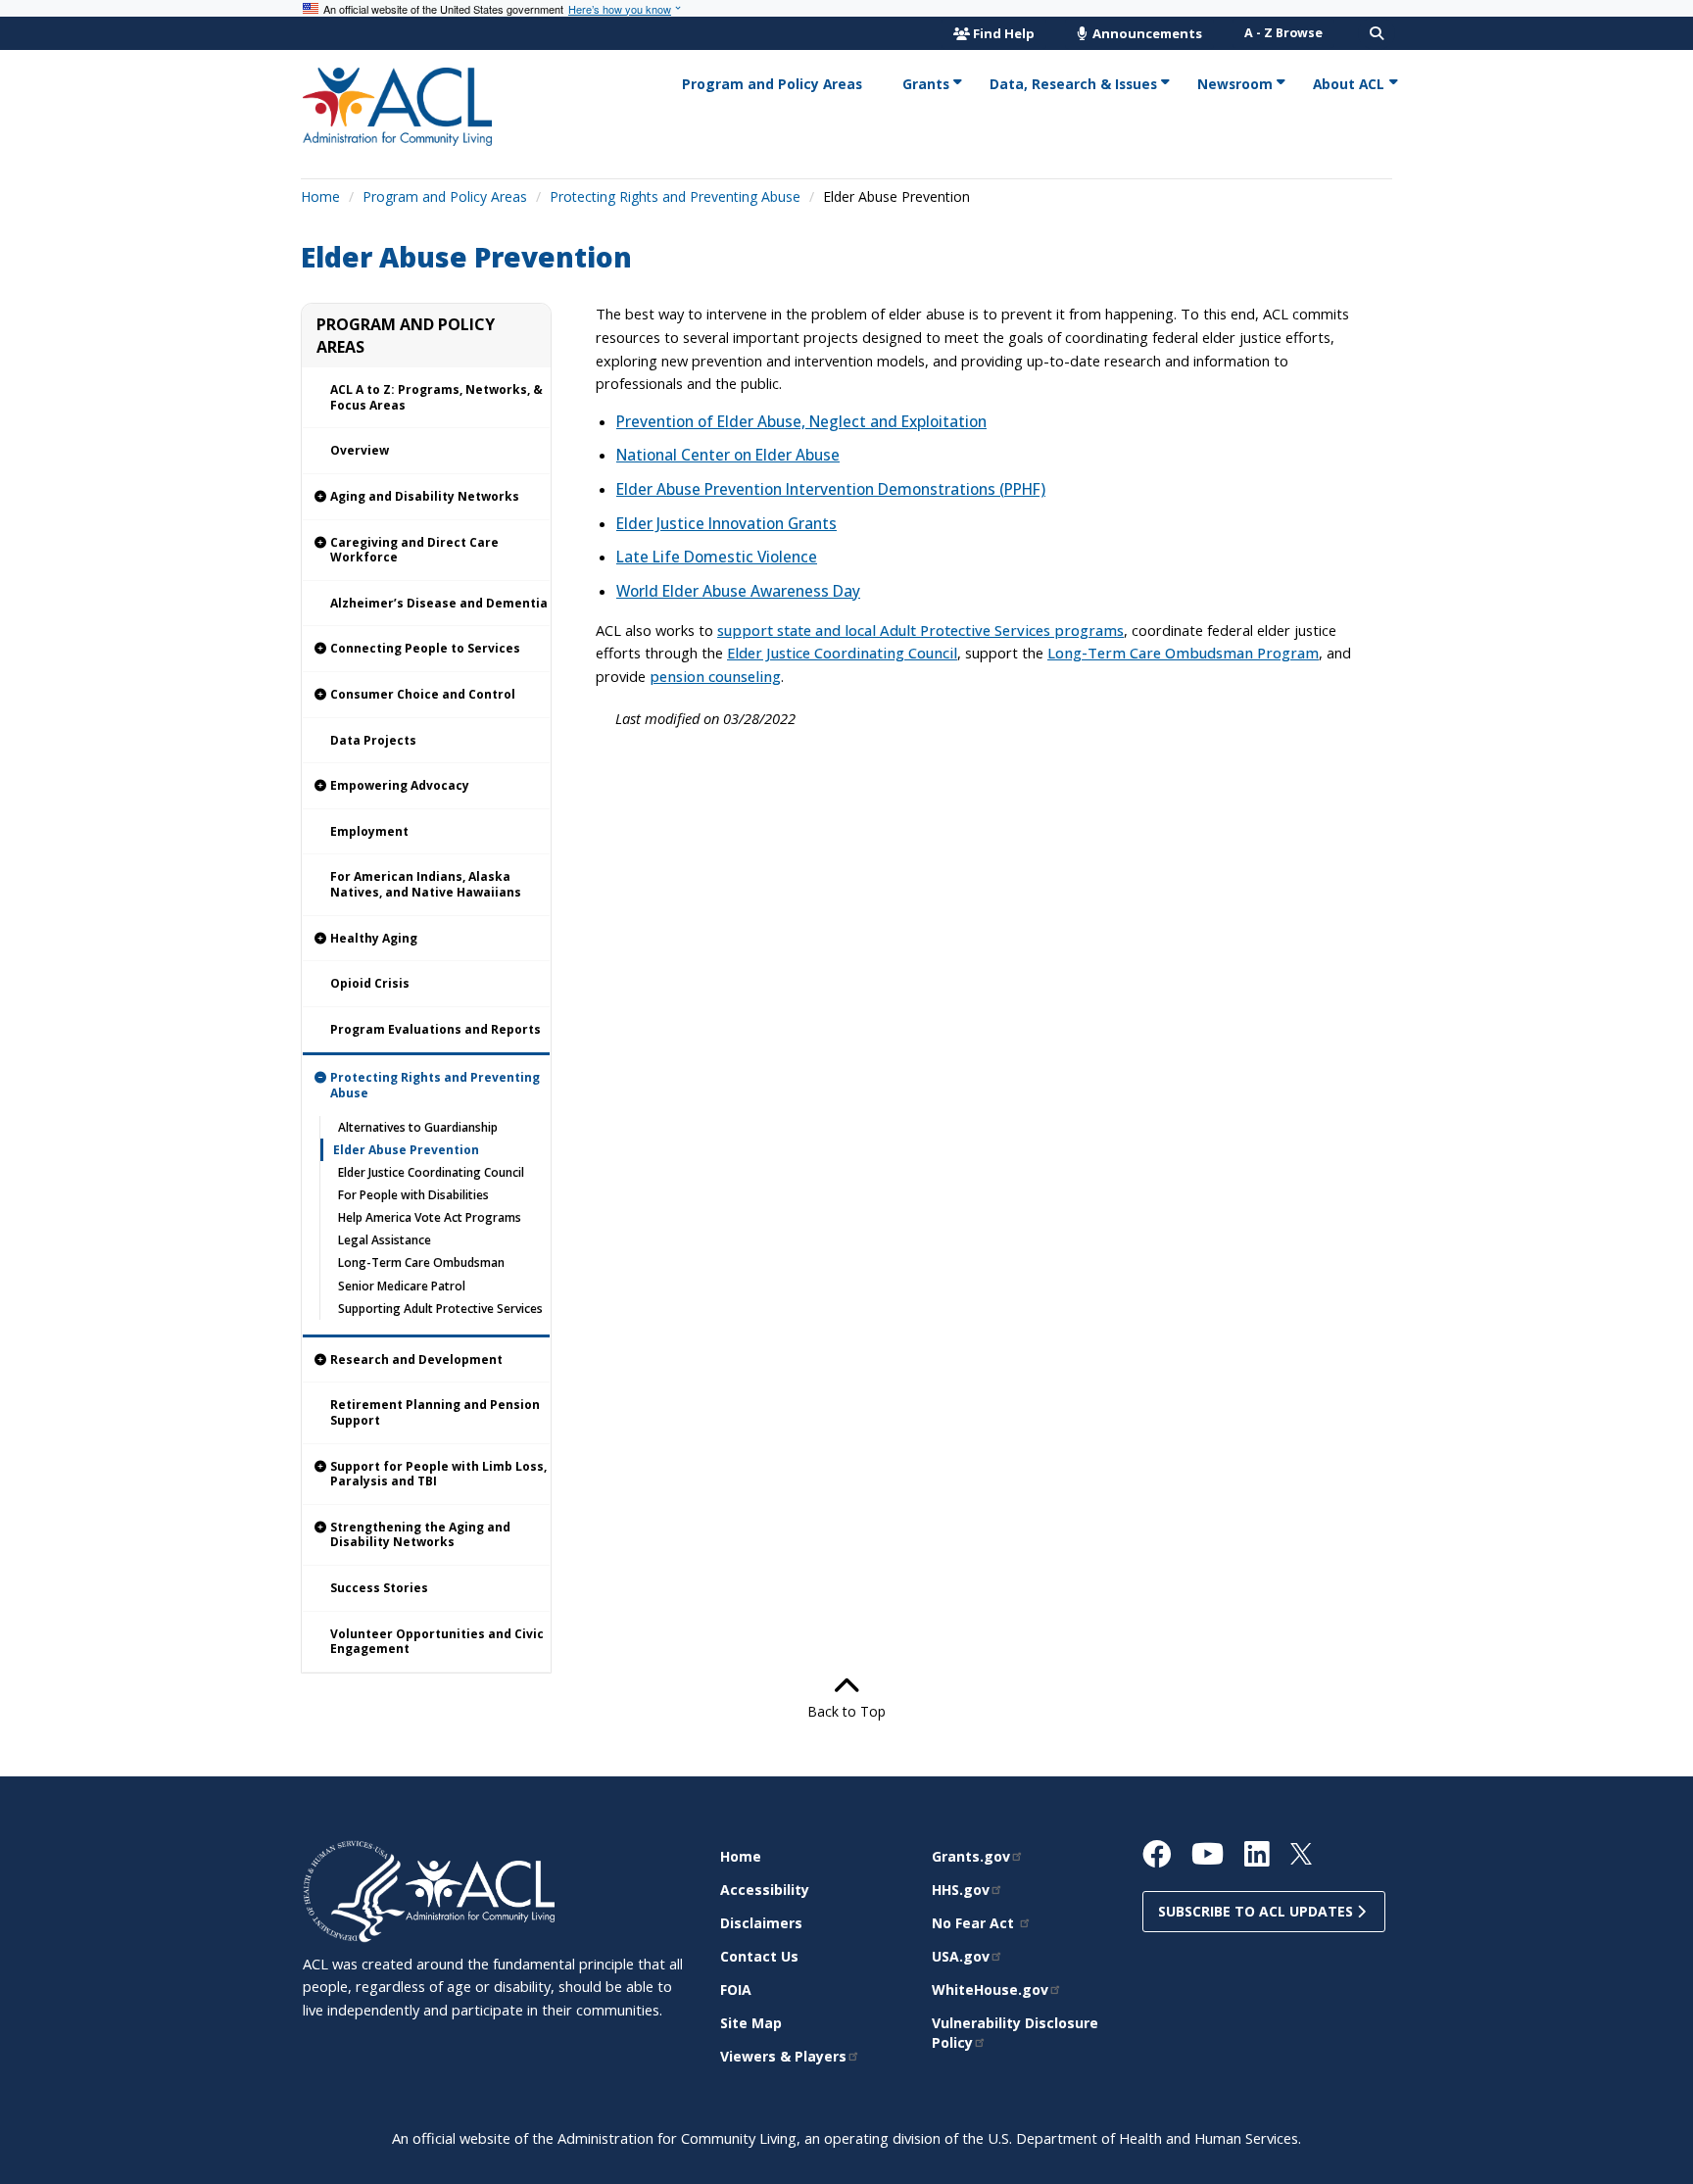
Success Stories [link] (379, 1588)
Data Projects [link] (373, 740)
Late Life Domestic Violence (717, 557)
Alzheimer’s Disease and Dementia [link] (439, 603)
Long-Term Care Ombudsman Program (1183, 653)
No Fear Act (975, 1923)
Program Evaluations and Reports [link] (435, 1029)
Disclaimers (761, 1923)
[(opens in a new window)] (354, 1890)
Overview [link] (360, 450)
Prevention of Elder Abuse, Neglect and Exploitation (801, 422)
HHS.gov (961, 1890)
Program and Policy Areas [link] (772, 84)
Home (320, 196)
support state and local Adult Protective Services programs (920, 630)
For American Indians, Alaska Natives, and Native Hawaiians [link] (426, 884)
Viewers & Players (783, 2056)
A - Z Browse (1283, 33)
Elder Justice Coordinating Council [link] (431, 1172)
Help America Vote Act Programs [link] (430, 1217)
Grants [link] (926, 84)
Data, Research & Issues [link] (1073, 84)
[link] (426, 497)
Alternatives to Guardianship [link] (418, 1127)
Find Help (1004, 33)
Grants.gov (971, 1856)
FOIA (736, 1990)
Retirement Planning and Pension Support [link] (435, 1412)
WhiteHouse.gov (990, 1990)
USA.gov (961, 1956)
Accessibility (765, 1890)
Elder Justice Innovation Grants (726, 524)
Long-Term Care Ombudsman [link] (421, 1262)
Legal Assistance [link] (385, 1240)
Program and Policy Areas (445, 196)
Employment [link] (369, 831)
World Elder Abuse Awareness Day (738, 591)
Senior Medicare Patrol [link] (402, 1286)
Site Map (751, 2023)
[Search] (1377, 33)
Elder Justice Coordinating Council (842, 653)
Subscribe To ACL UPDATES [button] (1258, 1911)
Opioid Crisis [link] (370, 983)
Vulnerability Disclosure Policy (1015, 2033)
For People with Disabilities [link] (413, 1195)
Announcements (1146, 33)
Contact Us (759, 1956)
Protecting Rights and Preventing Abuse (675, 196)
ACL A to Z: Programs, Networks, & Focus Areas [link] (436, 397)
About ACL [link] (1349, 84)
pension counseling (715, 676)
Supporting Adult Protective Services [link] (440, 1309)
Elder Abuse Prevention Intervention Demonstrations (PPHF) (831, 489)
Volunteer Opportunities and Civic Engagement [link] (437, 1642)
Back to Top (846, 1711)
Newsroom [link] (1235, 84)
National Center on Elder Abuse (728, 455)
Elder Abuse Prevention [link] (406, 1150)
